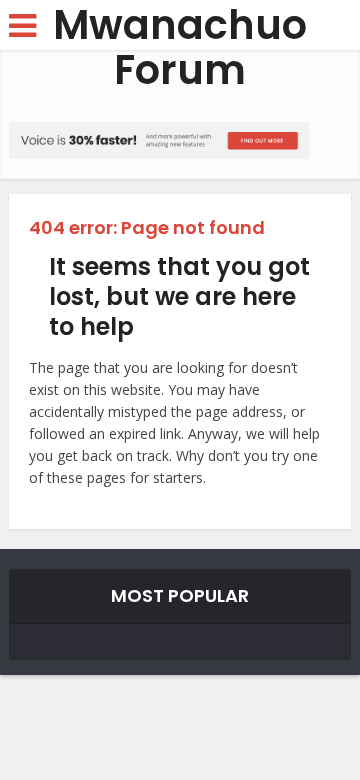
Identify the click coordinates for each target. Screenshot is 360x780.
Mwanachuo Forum (180, 48)
